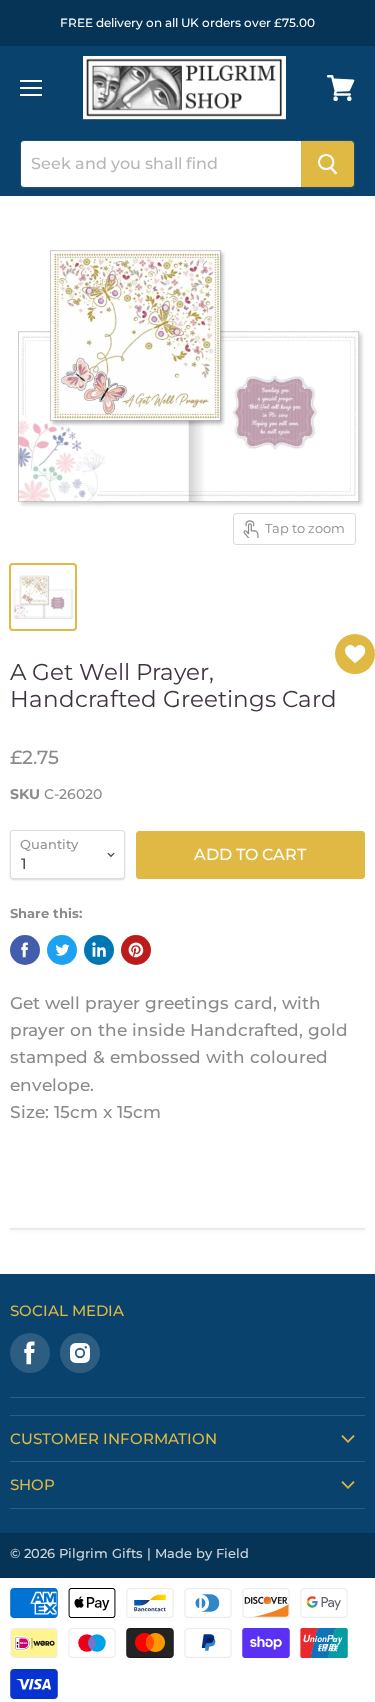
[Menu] (31, 88)
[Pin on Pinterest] (136, 950)
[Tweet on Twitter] (62, 950)
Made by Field (202, 1553)
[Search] (327, 164)
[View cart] (341, 88)
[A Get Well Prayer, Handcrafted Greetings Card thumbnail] (43, 597)
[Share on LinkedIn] (99, 950)
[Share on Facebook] (25, 950)
